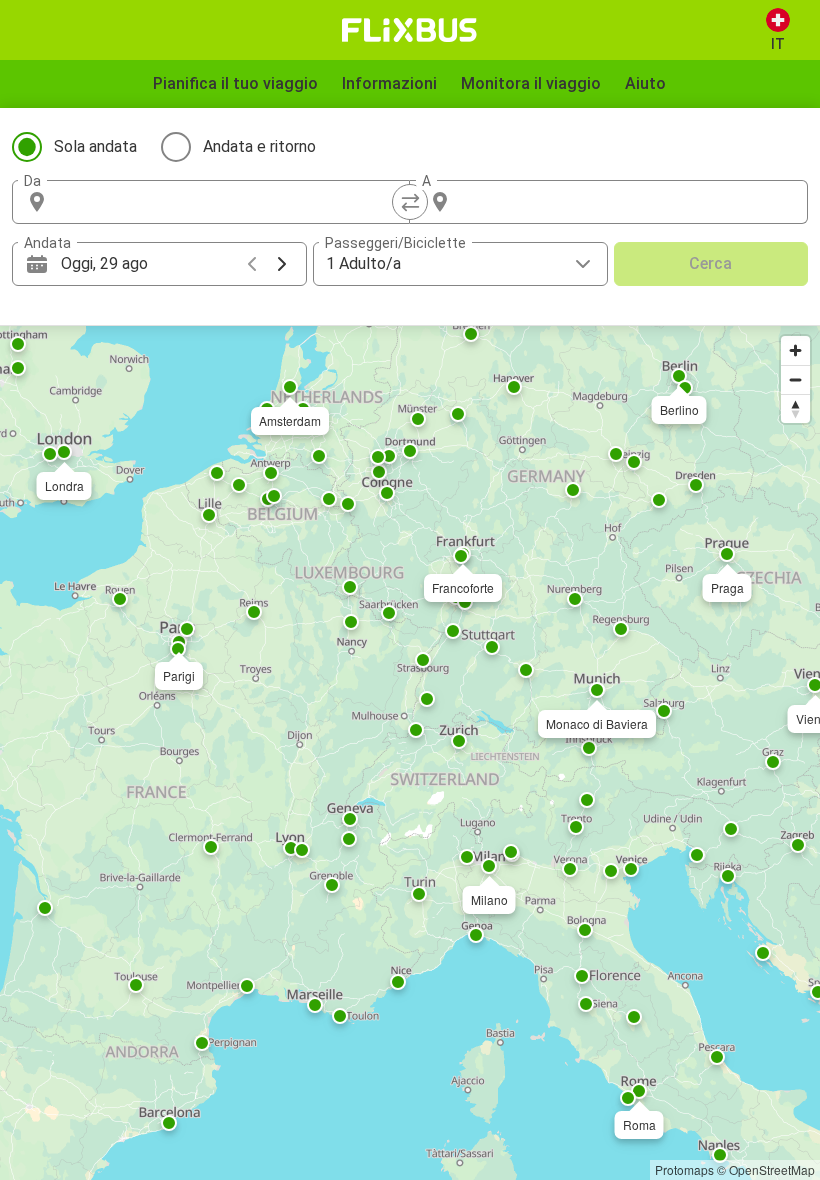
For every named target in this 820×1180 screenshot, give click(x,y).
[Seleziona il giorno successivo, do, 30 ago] (282, 264)
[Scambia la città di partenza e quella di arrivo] (410, 202)
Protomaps (684, 1169)
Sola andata (95, 146)
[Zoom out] (795, 379)
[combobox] (229, 202)
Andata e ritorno (259, 146)
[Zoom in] (795, 350)
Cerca (710, 263)
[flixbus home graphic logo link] (409, 30)
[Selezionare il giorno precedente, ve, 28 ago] (252, 264)
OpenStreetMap (772, 1169)
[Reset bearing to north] (795, 408)
